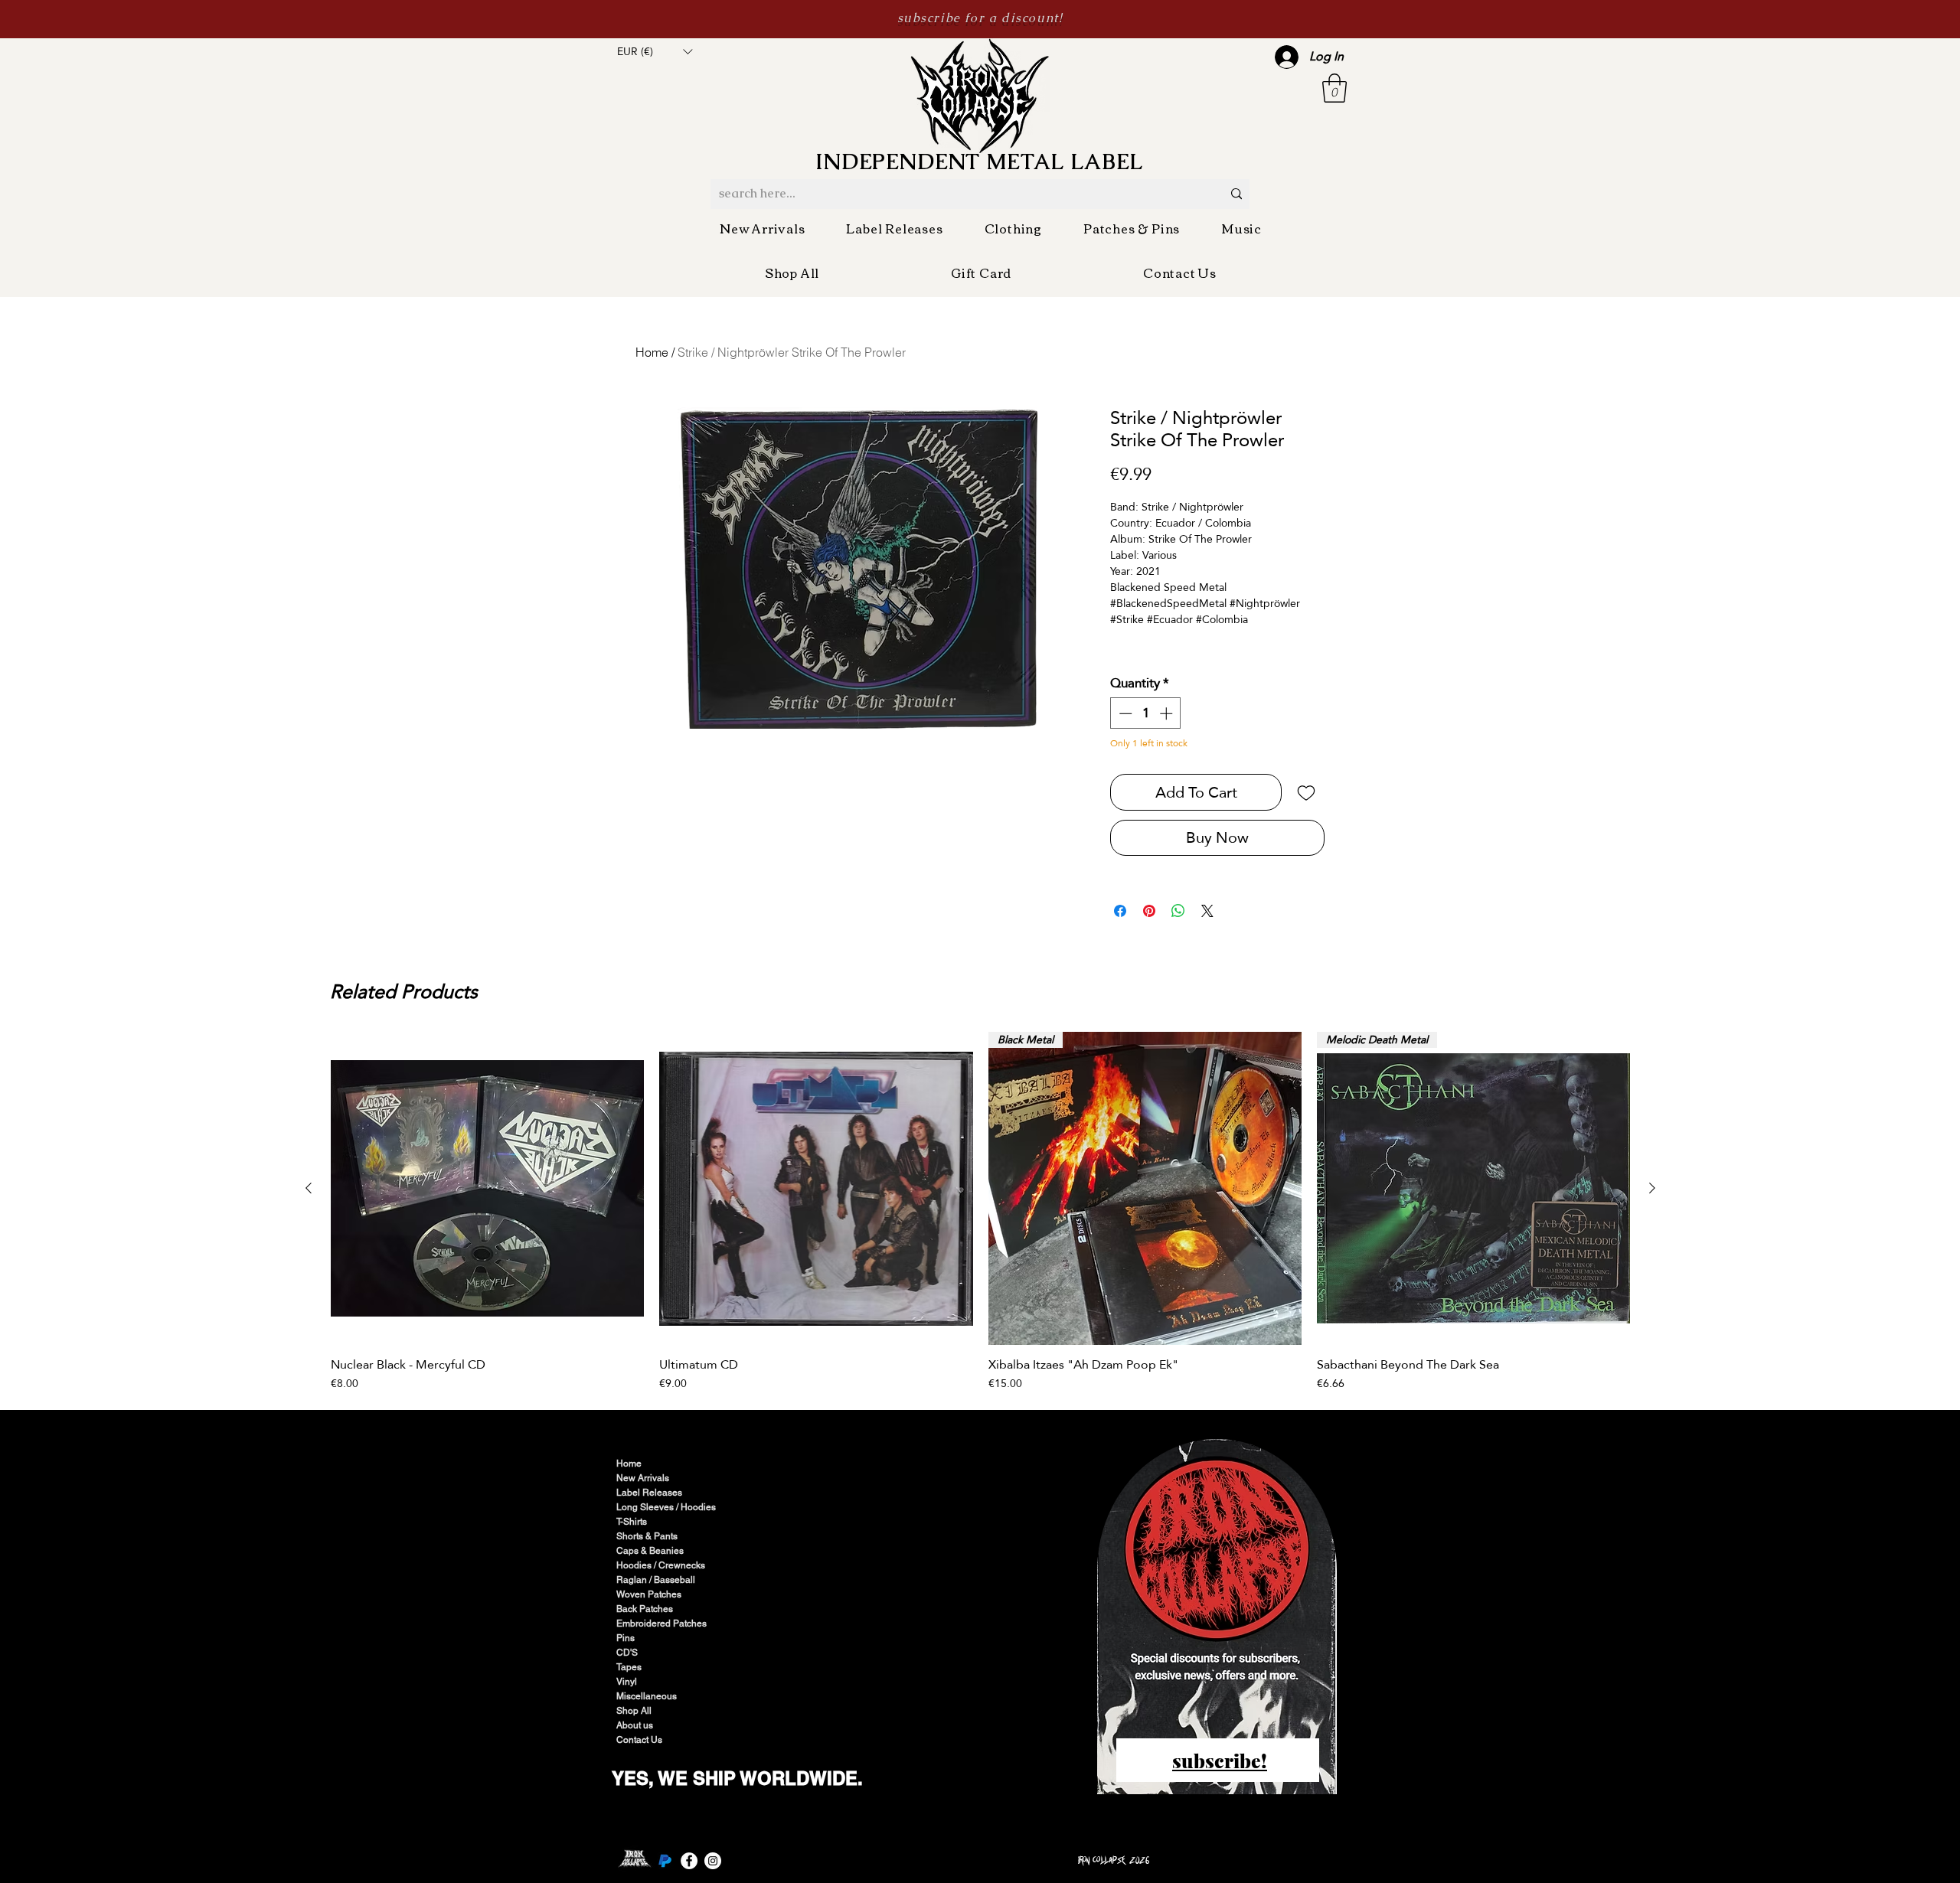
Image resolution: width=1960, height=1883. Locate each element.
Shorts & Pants (647, 1536)
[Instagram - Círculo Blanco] (713, 1861)
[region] (1218, 1619)
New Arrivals (643, 1478)
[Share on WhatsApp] (1178, 911)
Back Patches (645, 1609)
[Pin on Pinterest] (1149, 911)
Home (652, 352)
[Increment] (1168, 713)
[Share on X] (1207, 911)
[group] (980, 1212)
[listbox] (655, 51)
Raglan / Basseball (656, 1580)
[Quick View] (487, 1188)
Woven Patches (649, 1594)
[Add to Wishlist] (1306, 792)
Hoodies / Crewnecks (661, 1565)
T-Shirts (632, 1522)
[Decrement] (1124, 713)
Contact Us (639, 1740)
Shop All (634, 1711)
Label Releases (649, 1493)
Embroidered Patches (661, 1624)
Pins (626, 1638)
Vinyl (627, 1682)
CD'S (627, 1653)
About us (635, 1725)
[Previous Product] (309, 1188)
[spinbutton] (1146, 713)
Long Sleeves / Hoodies (666, 1507)
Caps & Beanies (650, 1551)
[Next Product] (1652, 1188)
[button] (655, 51)
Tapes (629, 1667)
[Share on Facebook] (1120, 911)
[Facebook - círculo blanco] (689, 1861)
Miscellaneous (647, 1696)
